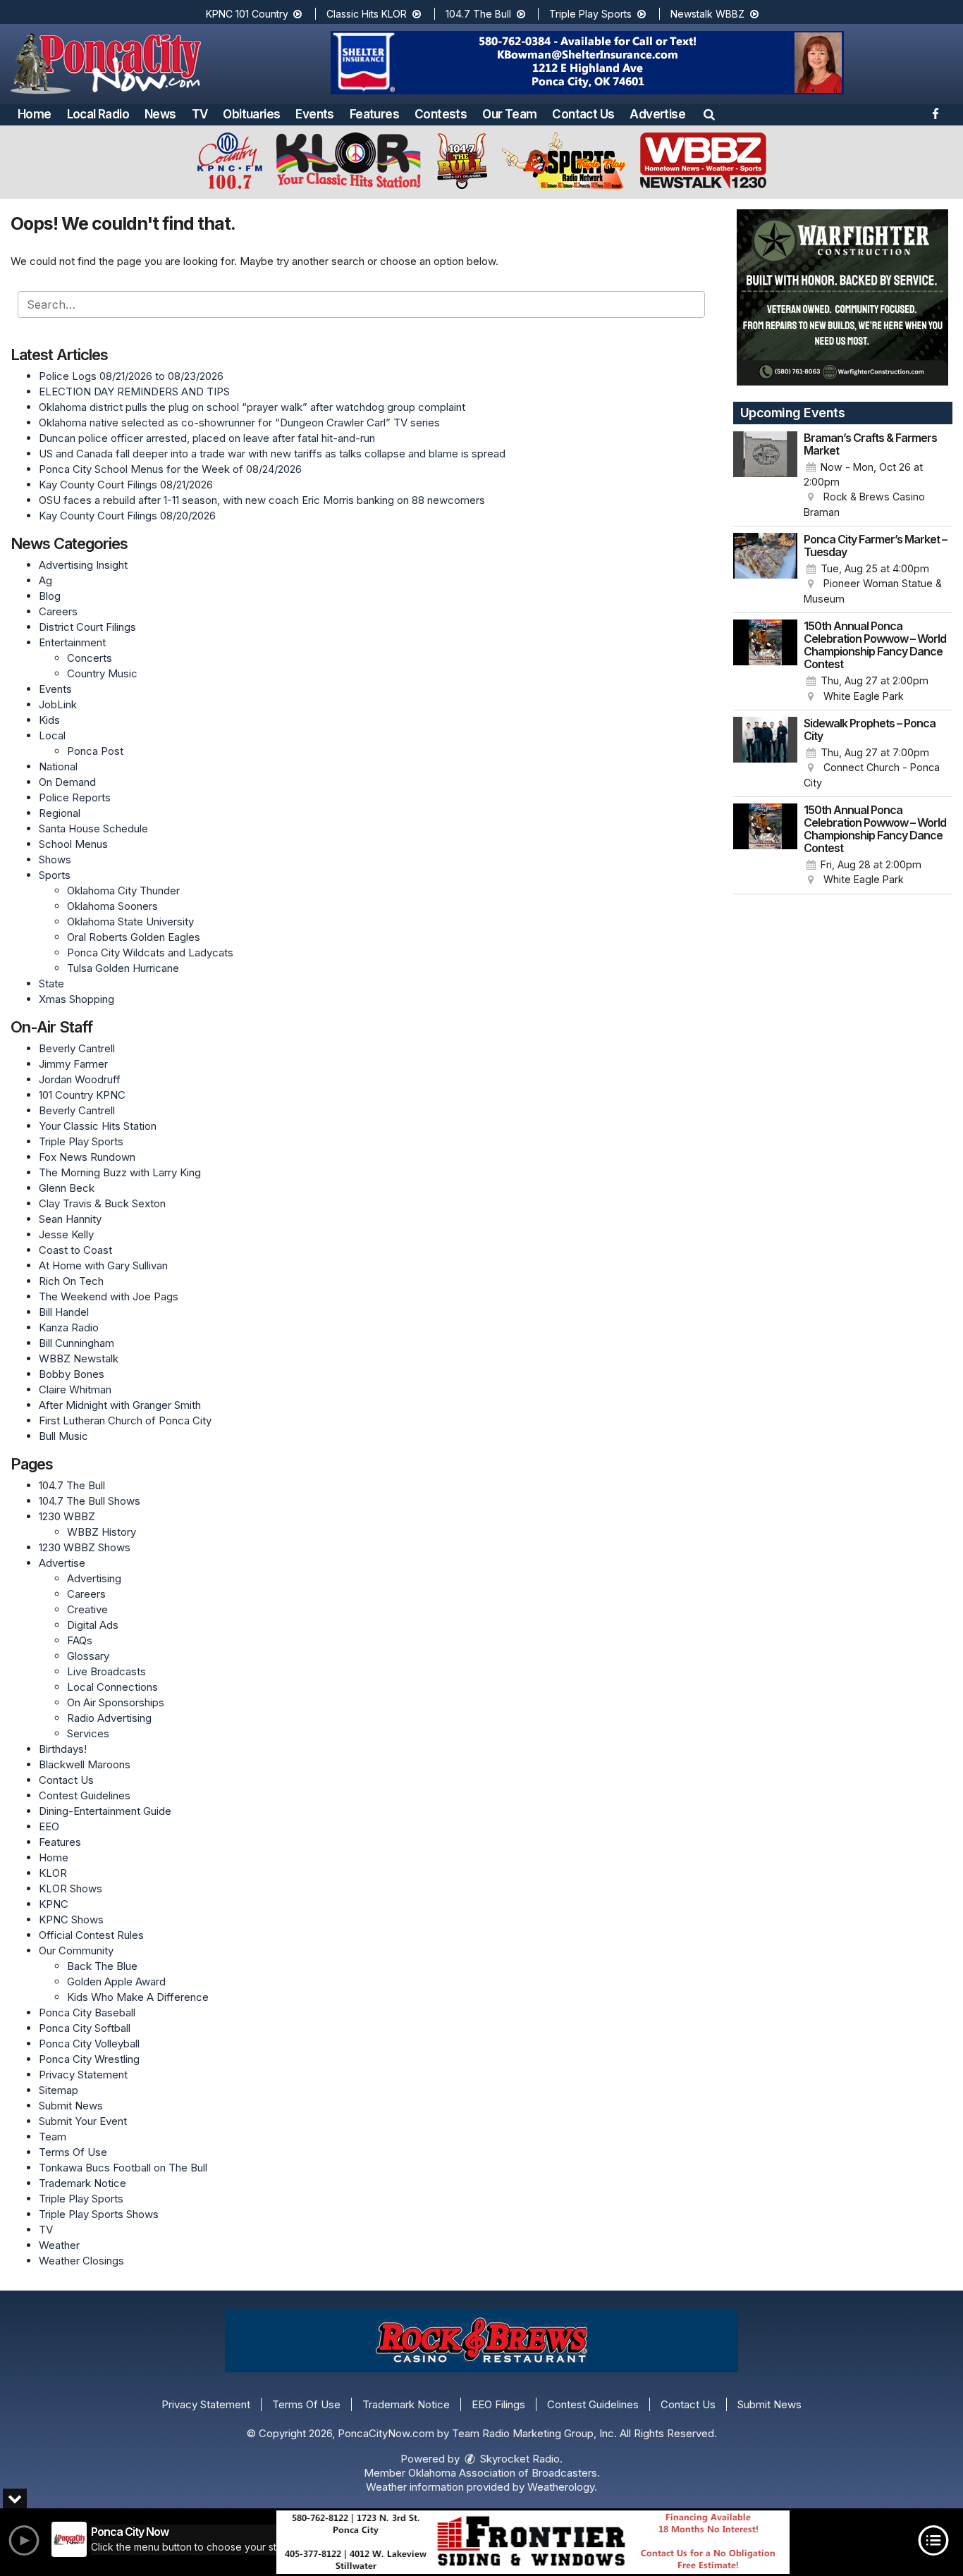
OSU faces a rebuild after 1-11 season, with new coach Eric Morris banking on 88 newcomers (262, 500)
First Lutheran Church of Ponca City (125, 1421)
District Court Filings (87, 627)
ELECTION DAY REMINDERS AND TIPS (134, 392)
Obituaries (251, 114)
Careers (58, 611)
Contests (441, 114)
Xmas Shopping (76, 999)
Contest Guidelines (85, 1795)
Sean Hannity (70, 1219)
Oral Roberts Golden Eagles (134, 937)
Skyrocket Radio (519, 2459)
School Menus (73, 844)
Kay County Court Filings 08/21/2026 (126, 485)
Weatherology (561, 2487)
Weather (59, 2245)
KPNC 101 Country (249, 14)
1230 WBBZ (67, 1516)
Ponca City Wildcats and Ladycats (150, 953)
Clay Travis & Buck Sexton (102, 1203)
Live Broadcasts (106, 1671)
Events (314, 114)
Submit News (71, 2106)
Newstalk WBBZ (709, 14)
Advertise (657, 114)
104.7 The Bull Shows (90, 1501)
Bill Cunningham (76, 1343)
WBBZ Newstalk (79, 1358)
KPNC (54, 1904)
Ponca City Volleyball (89, 2044)
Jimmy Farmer (73, 1064)
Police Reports (75, 797)
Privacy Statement (83, 2075)
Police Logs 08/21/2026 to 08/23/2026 (131, 376)
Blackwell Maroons (85, 1764)
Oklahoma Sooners (112, 906)
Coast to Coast (75, 1250)
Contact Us (583, 114)
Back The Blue (102, 1966)
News (160, 114)
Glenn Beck (67, 1188)
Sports (55, 875)
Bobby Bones (72, 1374)
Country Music (102, 673)
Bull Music (63, 1436)
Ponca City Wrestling (89, 2059)
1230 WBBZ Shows (85, 1547)
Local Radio (98, 114)
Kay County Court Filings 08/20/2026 (127, 516)
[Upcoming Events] (766, 476)
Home (35, 114)
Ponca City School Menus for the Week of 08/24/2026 (170, 469)
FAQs (80, 1640)
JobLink (58, 704)
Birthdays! (63, 1749)
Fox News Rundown (87, 1157)
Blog (50, 596)
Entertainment (72, 642)
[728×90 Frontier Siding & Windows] (533, 2542)
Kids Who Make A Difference (138, 1997)
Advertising (94, 1578)
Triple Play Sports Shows (99, 2214)
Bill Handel (64, 1312)
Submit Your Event (83, 2121)
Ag (45, 580)
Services (88, 1733)
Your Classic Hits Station (98, 1126)
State (51, 984)
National (58, 766)
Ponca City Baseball (87, 2013)
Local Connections (112, 1687)
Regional (60, 813)
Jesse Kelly (66, 1234)
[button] (709, 114)
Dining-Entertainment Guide (105, 1811)
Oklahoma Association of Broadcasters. (504, 2473)
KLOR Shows (70, 1888)
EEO (49, 1826)
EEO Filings (498, 2404)
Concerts (90, 658)
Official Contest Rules (91, 1935)
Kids (49, 720)
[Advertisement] (587, 63)
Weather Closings (81, 2261)
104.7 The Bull (480, 14)
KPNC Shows (71, 1919)
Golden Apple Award (116, 1982)
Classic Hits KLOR (368, 14)
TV (200, 114)
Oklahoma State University (130, 922)
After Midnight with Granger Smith (120, 1405)
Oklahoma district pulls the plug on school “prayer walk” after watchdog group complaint (252, 407)
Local (52, 735)
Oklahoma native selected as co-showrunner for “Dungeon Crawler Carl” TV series (239, 423)
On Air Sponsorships (116, 1702)
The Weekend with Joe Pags (109, 1296)
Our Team (509, 114)
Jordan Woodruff (80, 1079)
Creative (87, 1609)
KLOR (53, 1873)
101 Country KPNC (82, 1095)
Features (374, 114)
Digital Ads (93, 1625)
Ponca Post (95, 751)
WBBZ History (102, 1532)
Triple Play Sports (592, 14)
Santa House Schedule (93, 828)
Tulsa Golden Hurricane (123, 968)
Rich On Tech (71, 1281)
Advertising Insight (83, 565)
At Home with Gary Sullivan (103, 1265)
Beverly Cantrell (77, 1048)
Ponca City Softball (85, 2028)
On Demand (67, 782)
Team (53, 2137)
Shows (55, 859)
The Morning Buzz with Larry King (120, 1172)
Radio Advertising (109, 1718)
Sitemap (59, 2090)
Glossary (88, 1656)
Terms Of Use (73, 2152)
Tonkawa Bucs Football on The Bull (123, 2168)
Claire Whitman (75, 1389)
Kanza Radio (69, 1327)
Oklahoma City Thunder (123, 890)
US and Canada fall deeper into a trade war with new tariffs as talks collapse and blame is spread (272, 454)
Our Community (76, 1951)
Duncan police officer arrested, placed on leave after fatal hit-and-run (207, 438)
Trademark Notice (82, 2183)
